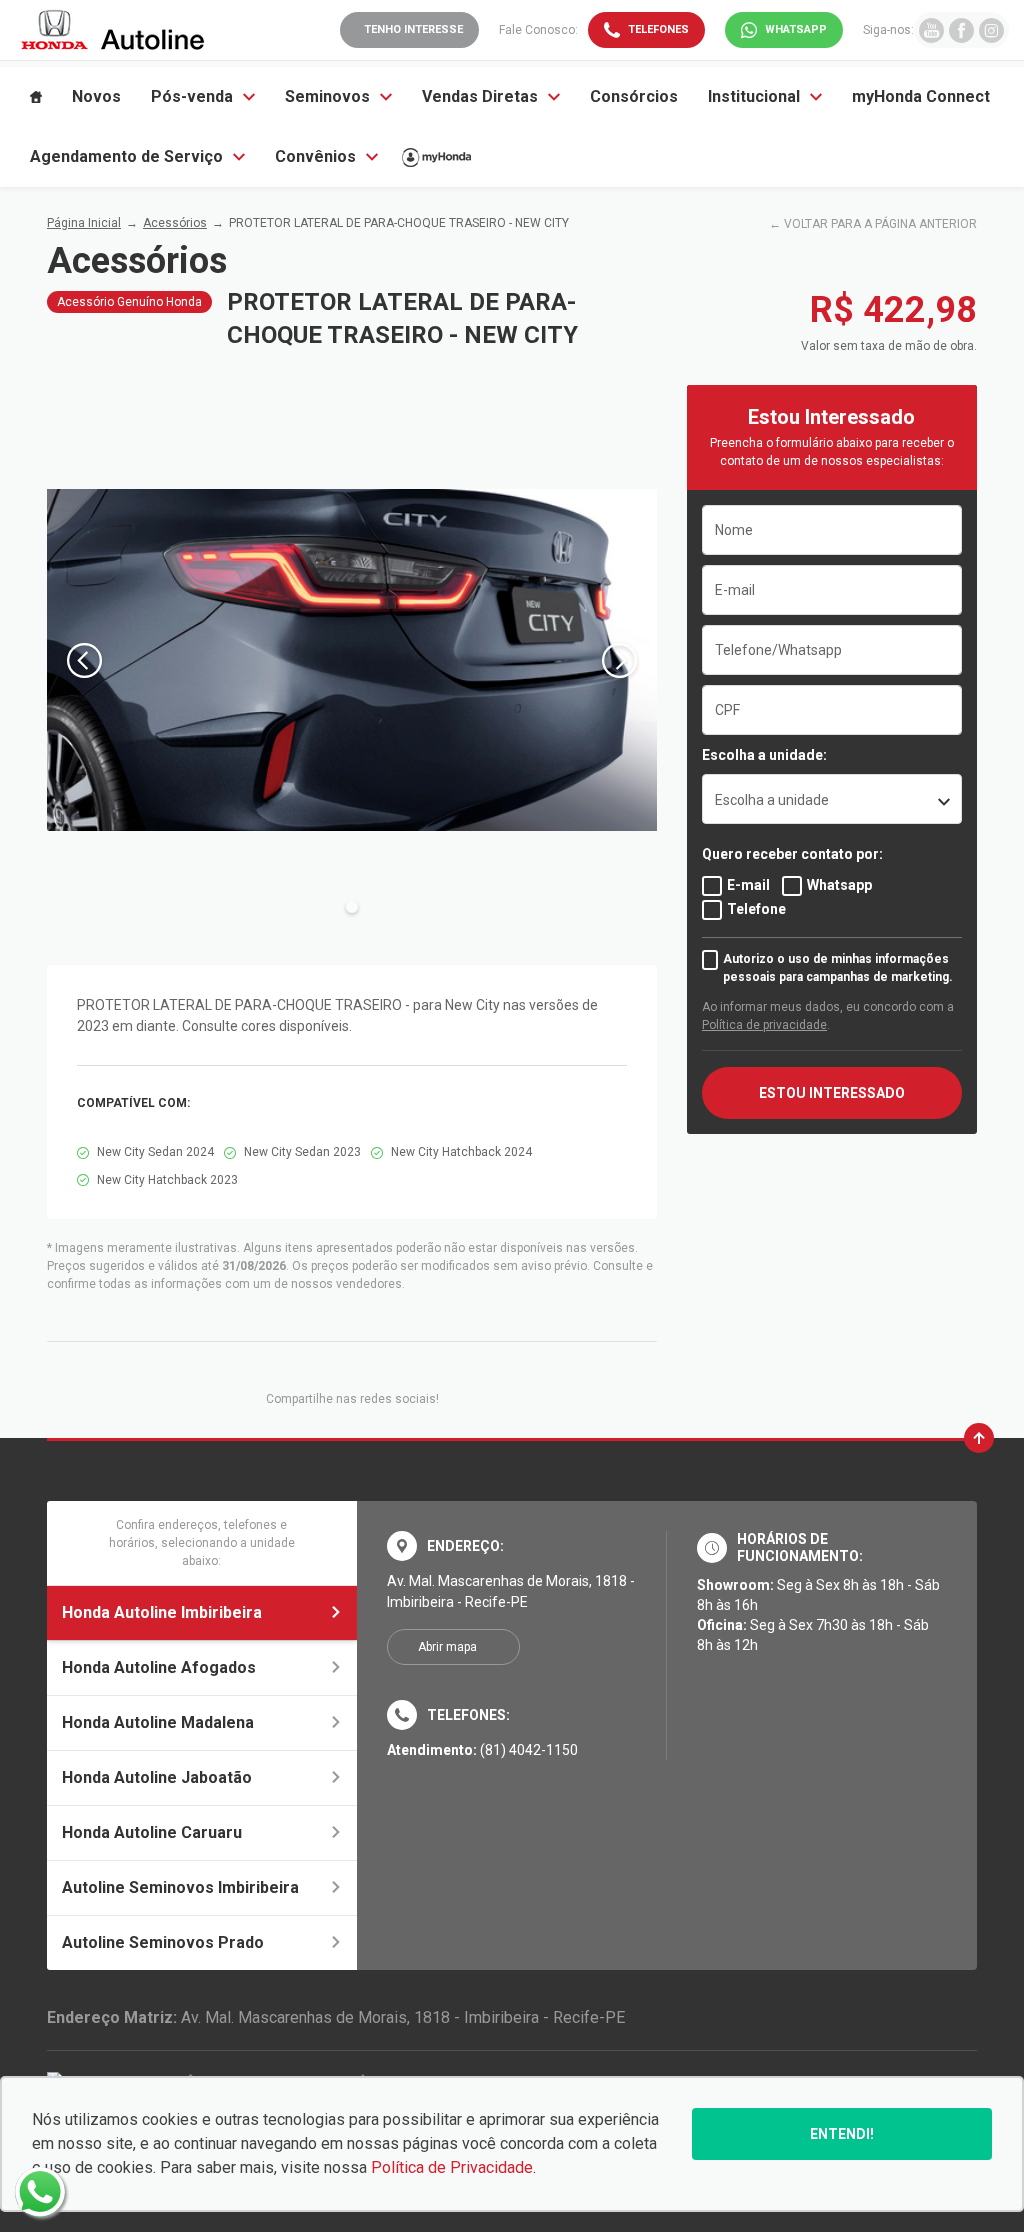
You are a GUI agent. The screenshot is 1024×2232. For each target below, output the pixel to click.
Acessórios (175, 223)
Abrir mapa (447, 1647)
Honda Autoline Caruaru (152, 1832)
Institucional (754, 96)
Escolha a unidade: (764, 755)
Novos (96, 96)
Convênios (315, 156)
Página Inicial (84, 223)
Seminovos (327, 96)
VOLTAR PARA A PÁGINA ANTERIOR (880, 224)
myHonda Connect (921, 96)
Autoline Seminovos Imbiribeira (180, 1887)
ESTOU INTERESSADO (832, 1093)
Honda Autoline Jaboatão (157, 1777)
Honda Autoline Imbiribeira (162, 1612)
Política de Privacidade (452, 2167)
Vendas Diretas (480, 96)
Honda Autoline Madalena (158, 1722)
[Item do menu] (36, 97)
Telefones (658, 29)
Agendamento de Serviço (126, 156)
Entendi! (842, 2134)
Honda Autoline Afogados (159, 1667)
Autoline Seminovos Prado (163, 1942)
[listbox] (832, 799)
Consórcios (634, 96)
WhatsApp (796, 29)
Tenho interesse (413, 29)
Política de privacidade (764, 1025)
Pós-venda (192, 96)
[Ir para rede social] (931, 29)
